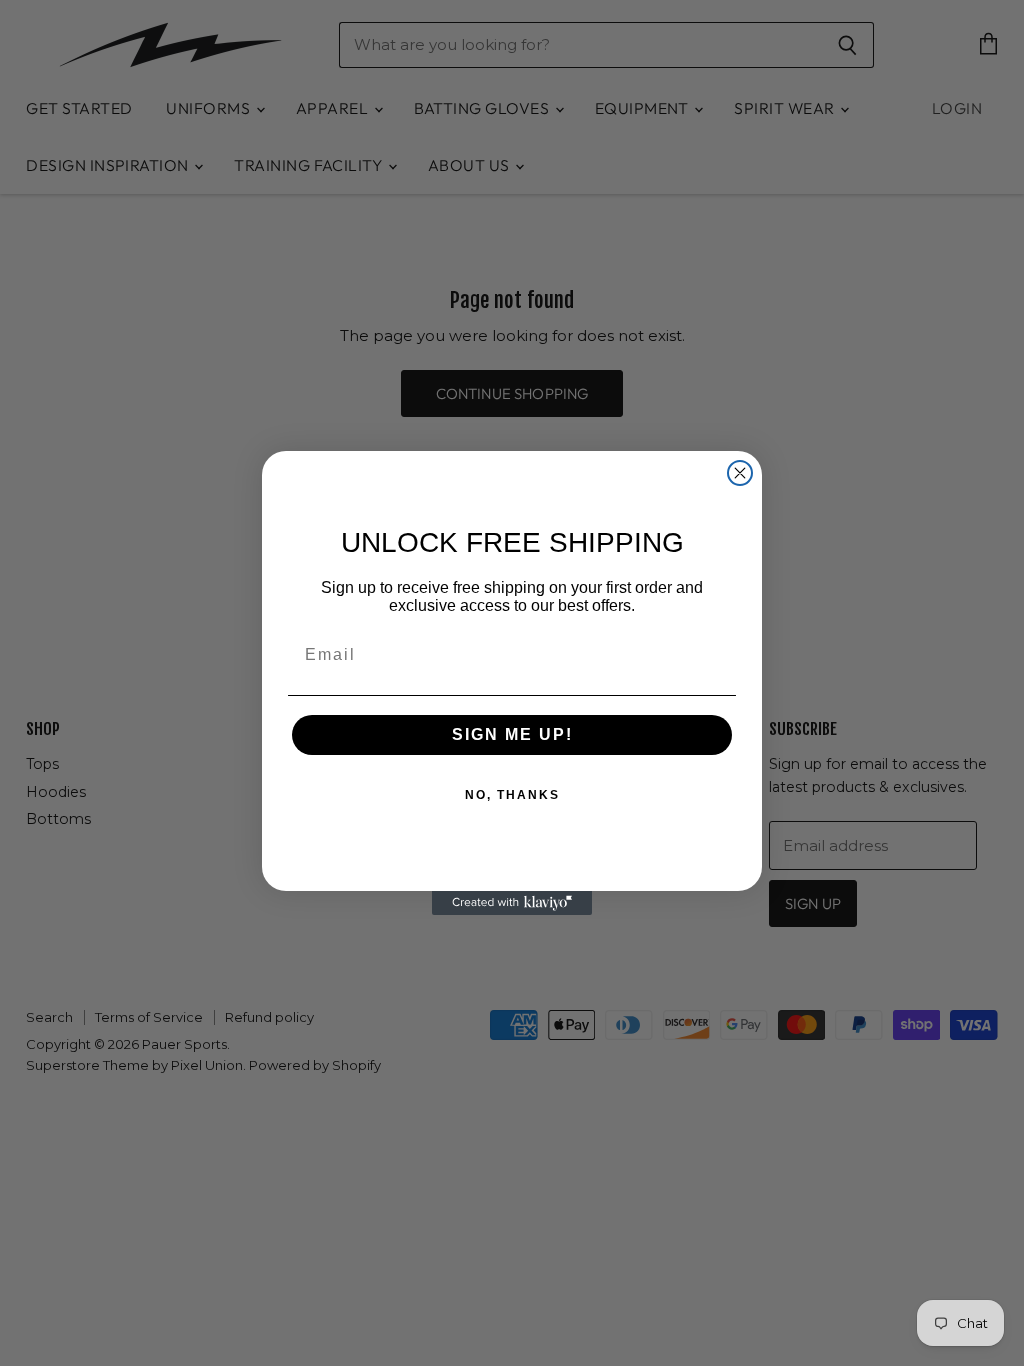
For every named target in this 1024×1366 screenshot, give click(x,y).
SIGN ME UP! (512, 734)
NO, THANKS (512, 795)
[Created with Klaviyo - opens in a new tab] (512, 903)
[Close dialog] (740, 473)
